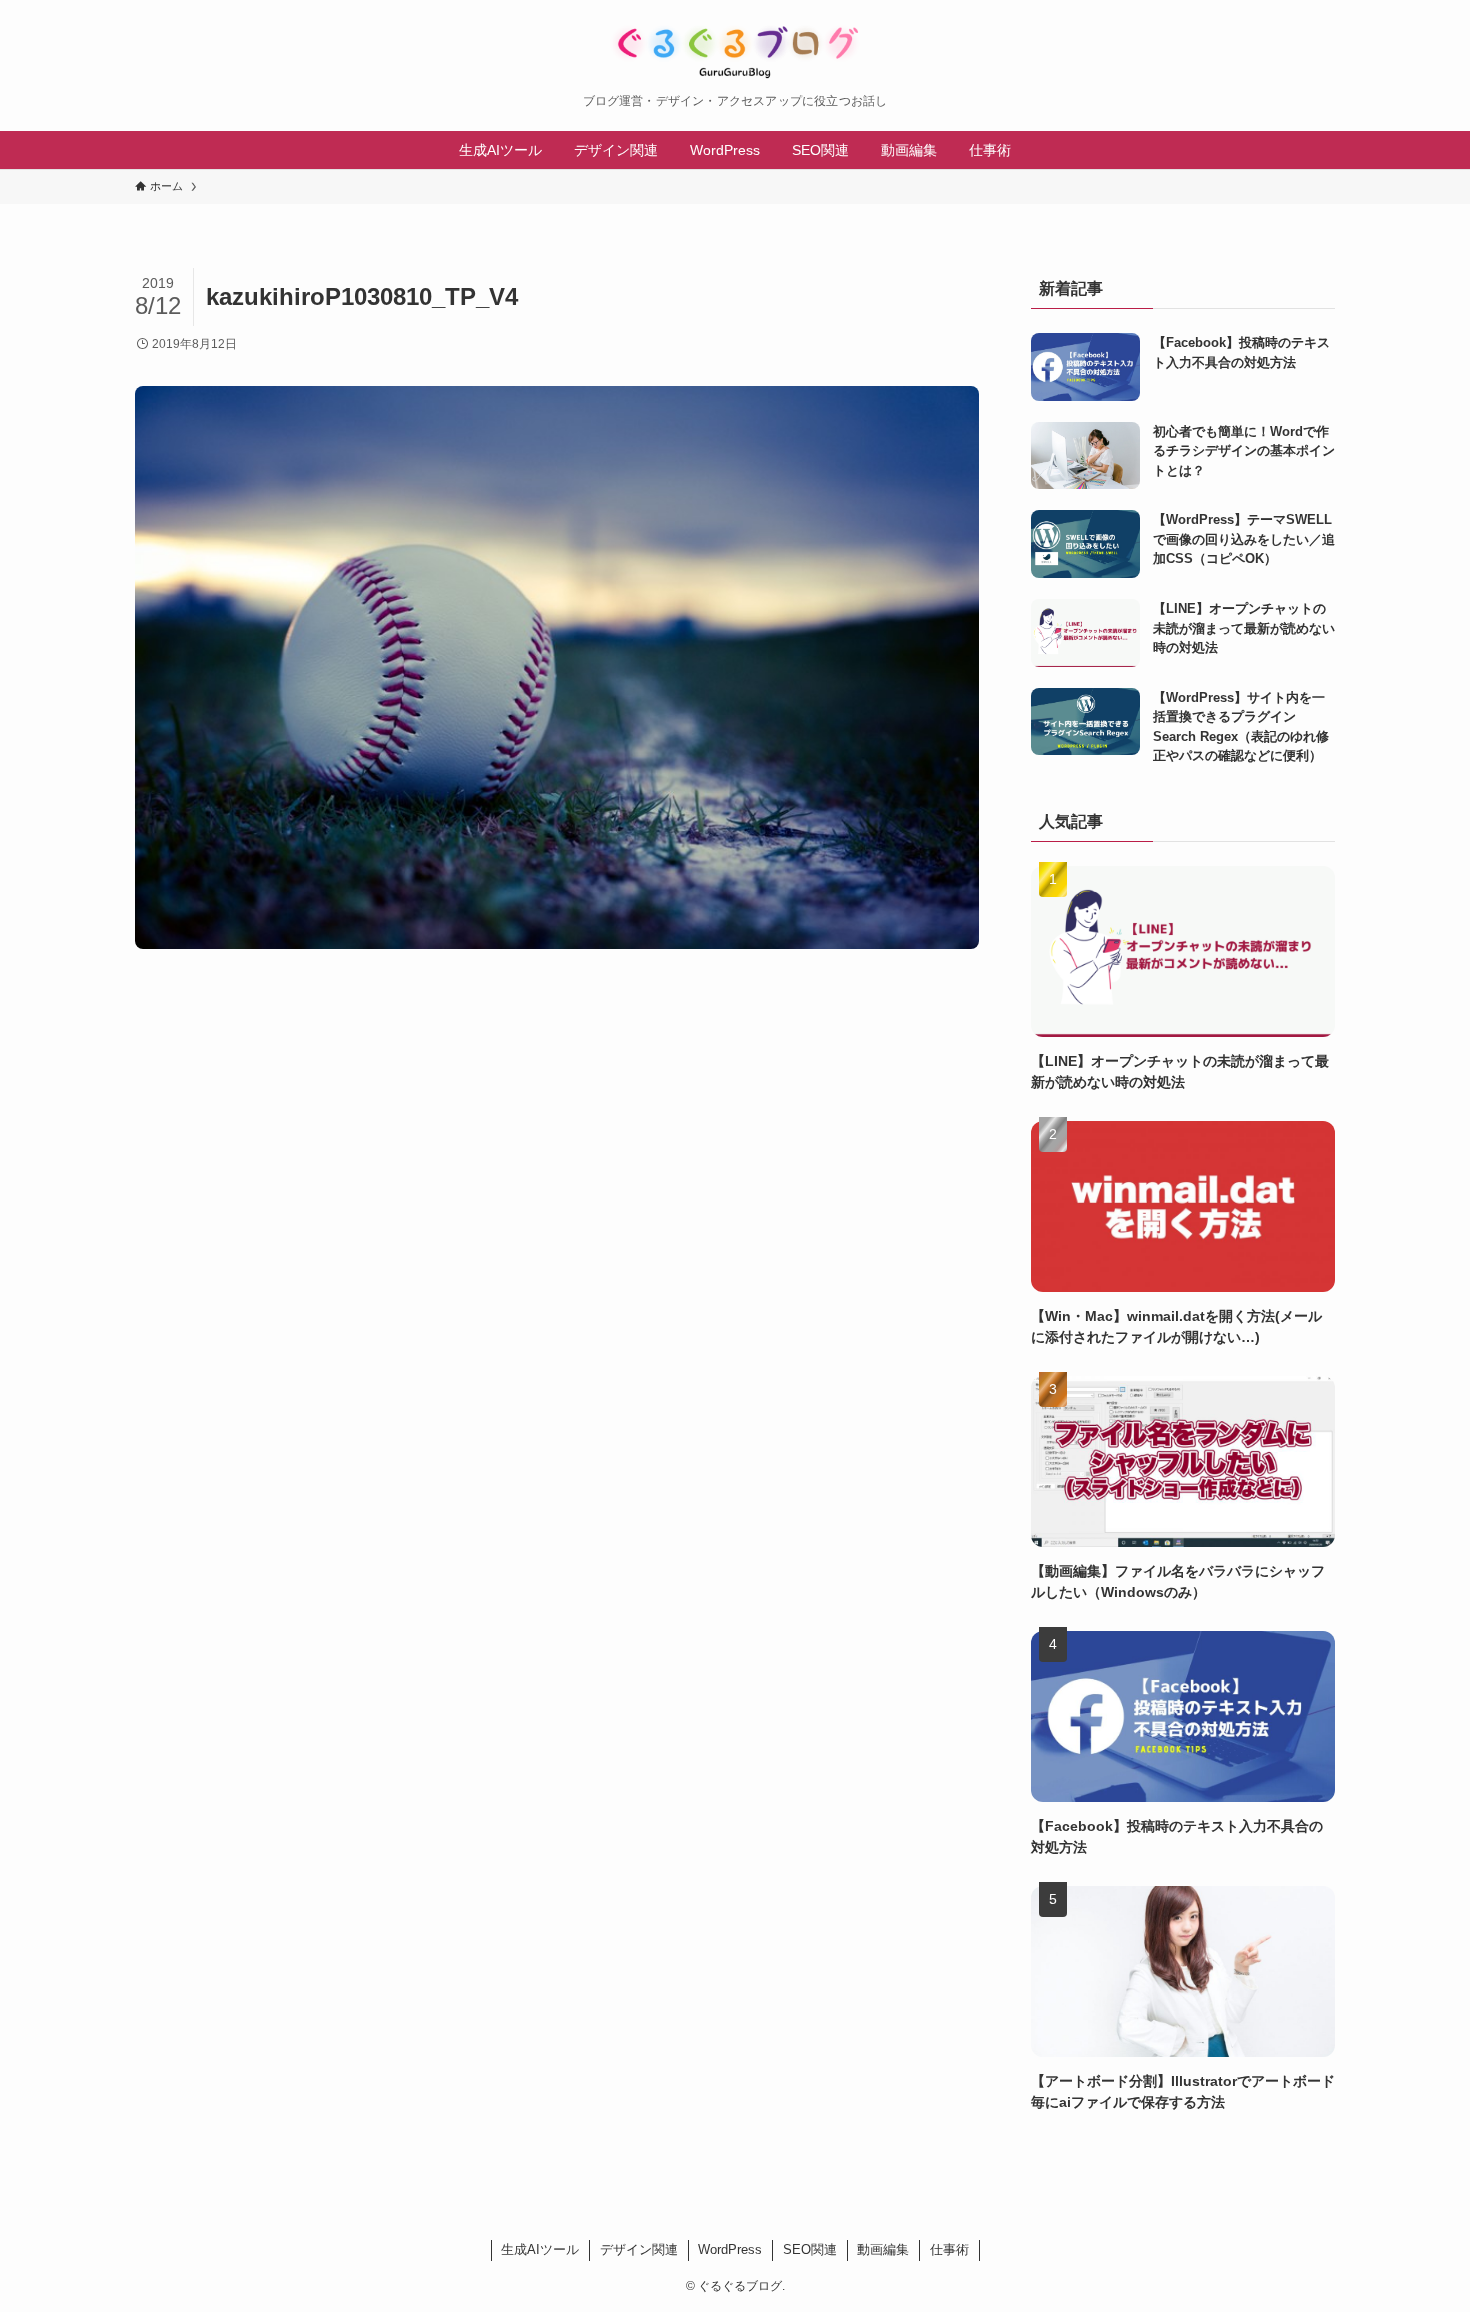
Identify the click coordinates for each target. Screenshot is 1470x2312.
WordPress (730, 2249)
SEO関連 (810, 2249)
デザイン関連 (639, 2249)
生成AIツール (540, 2249)
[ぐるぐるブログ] (735, 51)
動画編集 (883, 2249)
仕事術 (949, 2249)
